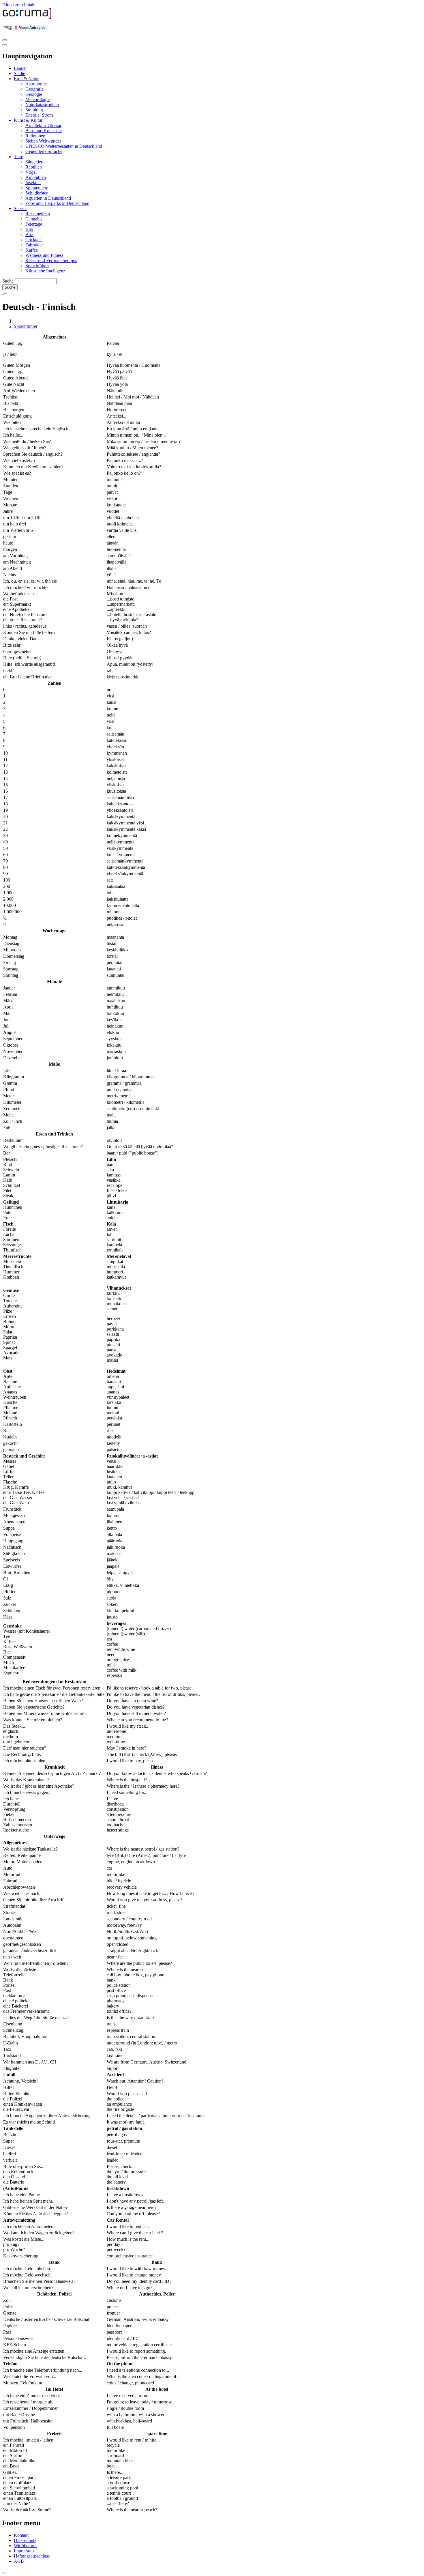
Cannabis (34, 219)
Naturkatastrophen (42, 105)
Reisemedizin (38, 214)
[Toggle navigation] (5, 40)
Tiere (18, 157)
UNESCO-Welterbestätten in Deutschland (64, 146)
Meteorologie (37, 99)
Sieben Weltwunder (43, 141)
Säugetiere (35, 162)
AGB (19, 2561)
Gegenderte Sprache (44, 151)
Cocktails (34, 240)
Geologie (34, 94)
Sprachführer (37, 266)
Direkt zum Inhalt (18, 5)
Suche (8, 281)
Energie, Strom (39, 115)
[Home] (27, 17)
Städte (19, 73)
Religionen (35, 136)
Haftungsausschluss (32, 2556)
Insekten (33, 183)
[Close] (5, 45)
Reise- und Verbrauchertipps (51, 260)
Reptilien (34, 167)
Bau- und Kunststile (44, 131)
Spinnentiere (37, 188)
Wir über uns (26, 2546)
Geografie (34, 89)
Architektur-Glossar (43, 125)
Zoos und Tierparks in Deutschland (57, 203)
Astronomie (36, 84)
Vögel (31, 172)
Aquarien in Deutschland (48, 198)
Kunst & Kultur (28, 120)
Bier (29, 229)
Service (21, 208)
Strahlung (34, 110)
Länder (20, 68)
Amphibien (36, 177)
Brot (29, 234)
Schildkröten (37, 193)
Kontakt (21, 2535)
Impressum (24, 2551)
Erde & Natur (26, 79)
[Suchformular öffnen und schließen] (5, 294)
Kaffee (32, 250)
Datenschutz (25, 2540)
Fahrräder (34, 245)
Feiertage (34, 224)
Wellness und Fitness (44, 255)
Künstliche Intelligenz (45, 271)
